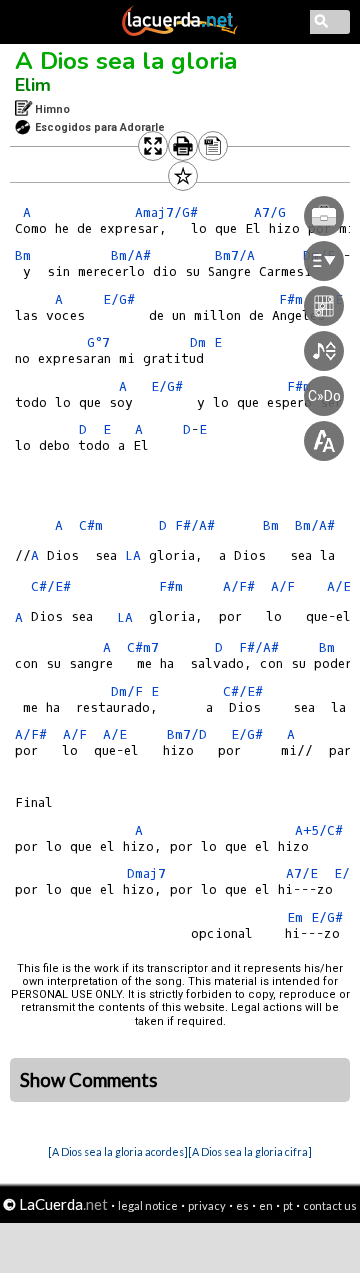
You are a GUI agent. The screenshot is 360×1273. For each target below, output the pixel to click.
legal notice (148, 1205)
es (242, 1205)
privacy (207, 1205)
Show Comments (89, 1080)
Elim (33, 85)
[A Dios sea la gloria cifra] (250, 1151)
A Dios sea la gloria (126, 61)
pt (288, 1205)
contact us (330, 1205)
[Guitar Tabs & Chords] (180, 32)
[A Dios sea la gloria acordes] (118, 1151)
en (266, 1205)
